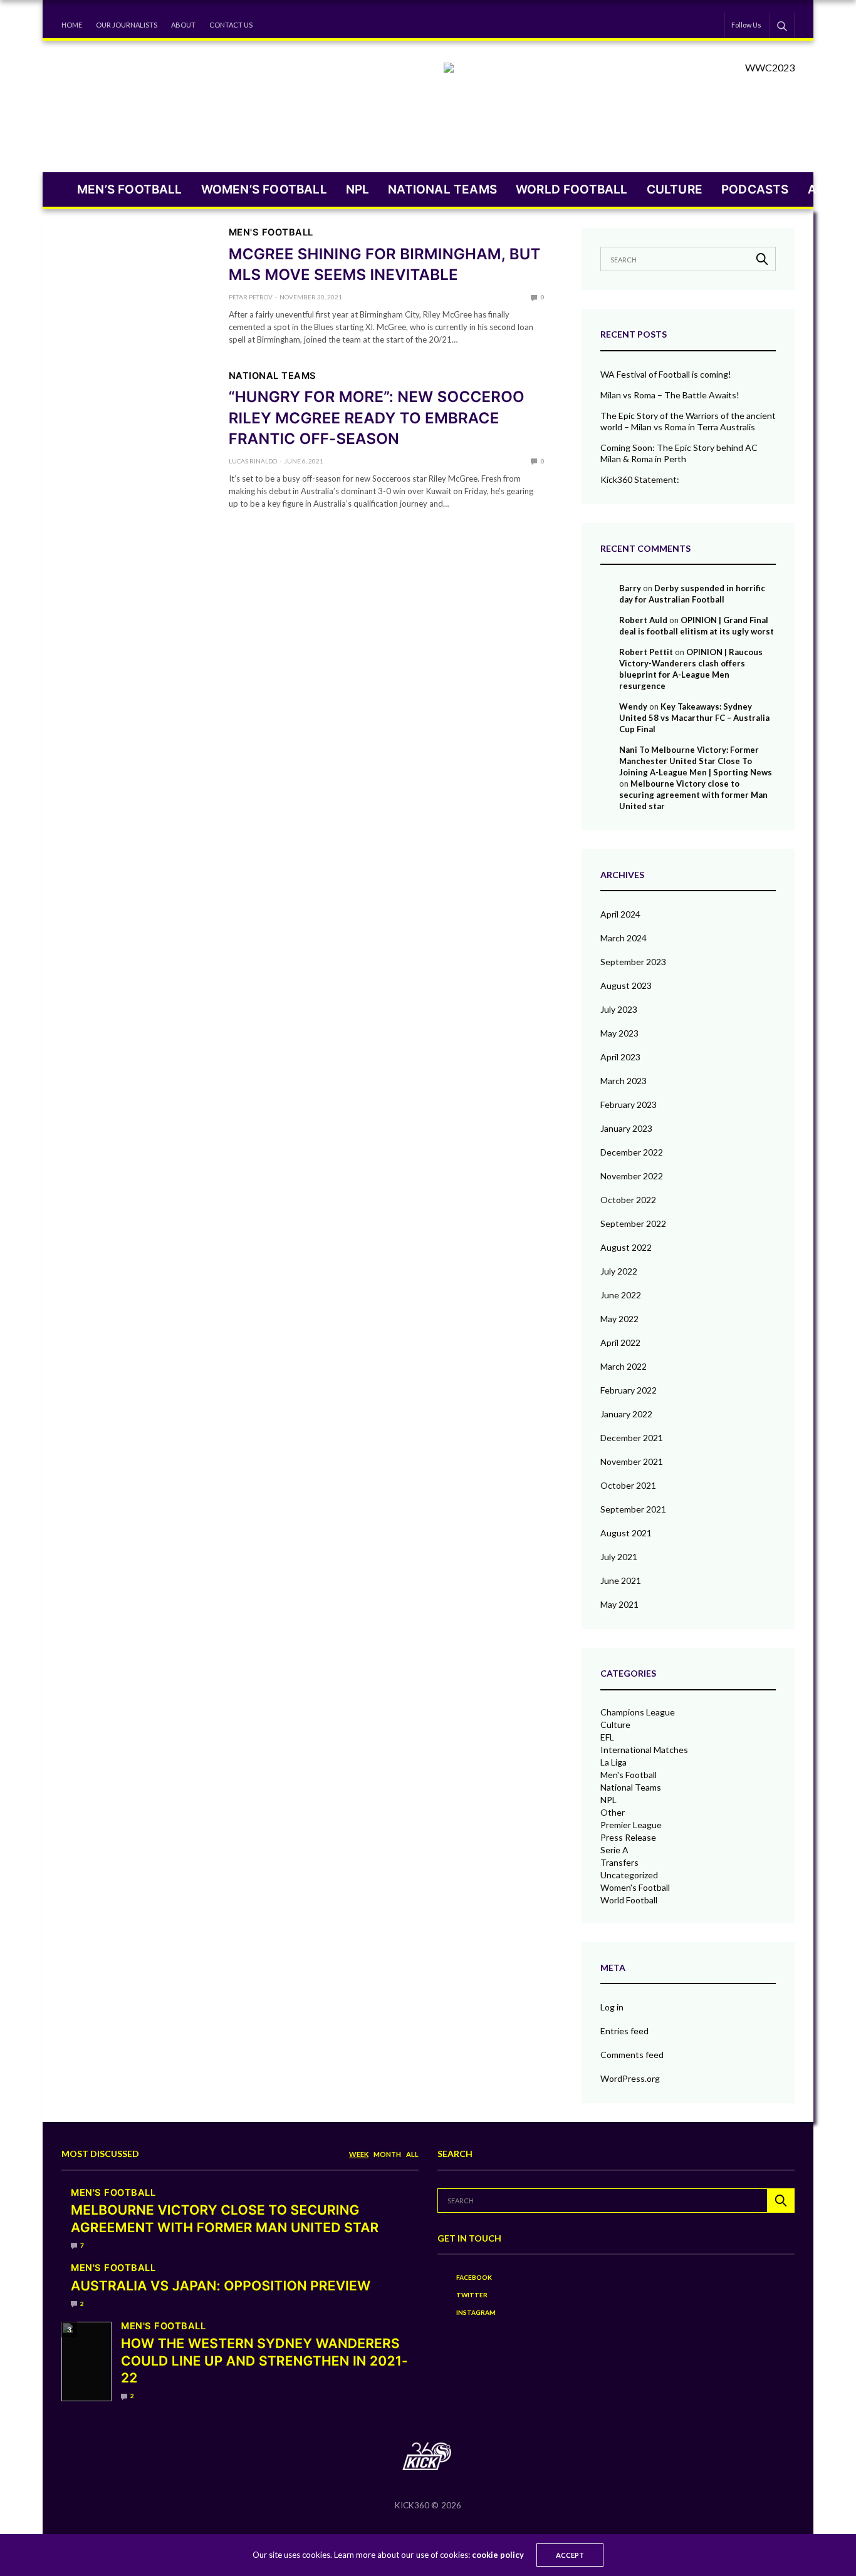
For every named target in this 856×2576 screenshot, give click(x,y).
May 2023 (619, 1033)
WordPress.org (630, 2078)
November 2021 (632, 1461)
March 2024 (624, 938)
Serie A (614, 1850)
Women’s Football (264, 189)
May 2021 (619, 1604)
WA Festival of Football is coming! (666, 374)
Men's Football (271, 233)
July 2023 (619, 1009)
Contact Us (231, 25)
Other (613, 1813)
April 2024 (620, 914)
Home (72, 25)
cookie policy (498, 2555)
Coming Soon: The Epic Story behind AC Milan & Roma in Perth (679, 453)
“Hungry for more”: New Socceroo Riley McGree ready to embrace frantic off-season (377, 418)
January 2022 (626, 1414)
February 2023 (629, 1104)
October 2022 (628, 1200)
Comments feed (632, 2055)
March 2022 (624, 1366)
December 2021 (632, 1438)
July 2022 (619, 1271)
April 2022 (620, 1342)
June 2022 (621, 1295)
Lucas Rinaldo (253, 461)
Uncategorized (629, 1875)
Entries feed (624, 2031)
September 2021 (633, 1509)
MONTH (387, 2154)
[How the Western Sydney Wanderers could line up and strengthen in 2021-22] (86, 2362)
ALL (412, 2154)
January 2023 (626, 1128)
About (183, 25)
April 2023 (620, 1057)
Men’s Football (130, 189)
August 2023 (626, 985)
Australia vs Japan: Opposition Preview (221, 2286)
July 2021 (619, 1557)
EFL (607, 1737)
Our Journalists (127, 25)
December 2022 (632, 1152)
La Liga (613, 1762)
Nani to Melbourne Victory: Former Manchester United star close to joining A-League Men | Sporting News (696, 761)
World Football (572, 189)
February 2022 (629, 1390)
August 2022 (626, 1247)
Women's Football (635, 1888)
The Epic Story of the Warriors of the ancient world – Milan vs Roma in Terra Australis (688, 421)
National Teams (442, 189)
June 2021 (621, 1580)
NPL (358, 189)
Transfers (619, 1863)
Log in (612, 2007)
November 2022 (632, 1176)
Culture (675, 189)
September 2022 (633, 1223)
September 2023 (633, 962)
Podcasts (755, 189)
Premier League (631, 1825)
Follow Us (746, 25)
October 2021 (628, 1485)
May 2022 (619, 1319)
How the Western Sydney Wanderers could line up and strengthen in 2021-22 (264, 2361)
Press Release (628, 1838)
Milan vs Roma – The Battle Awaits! (670, 395)
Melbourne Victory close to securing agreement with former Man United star (693, 795)
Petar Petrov (251, 297)
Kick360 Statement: (640, 479)
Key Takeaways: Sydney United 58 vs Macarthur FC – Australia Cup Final (694, 718)
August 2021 (626, 1533)
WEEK (359, 2154)
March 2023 (624, 1081)
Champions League (638, 1712)
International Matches (644, 1750)
